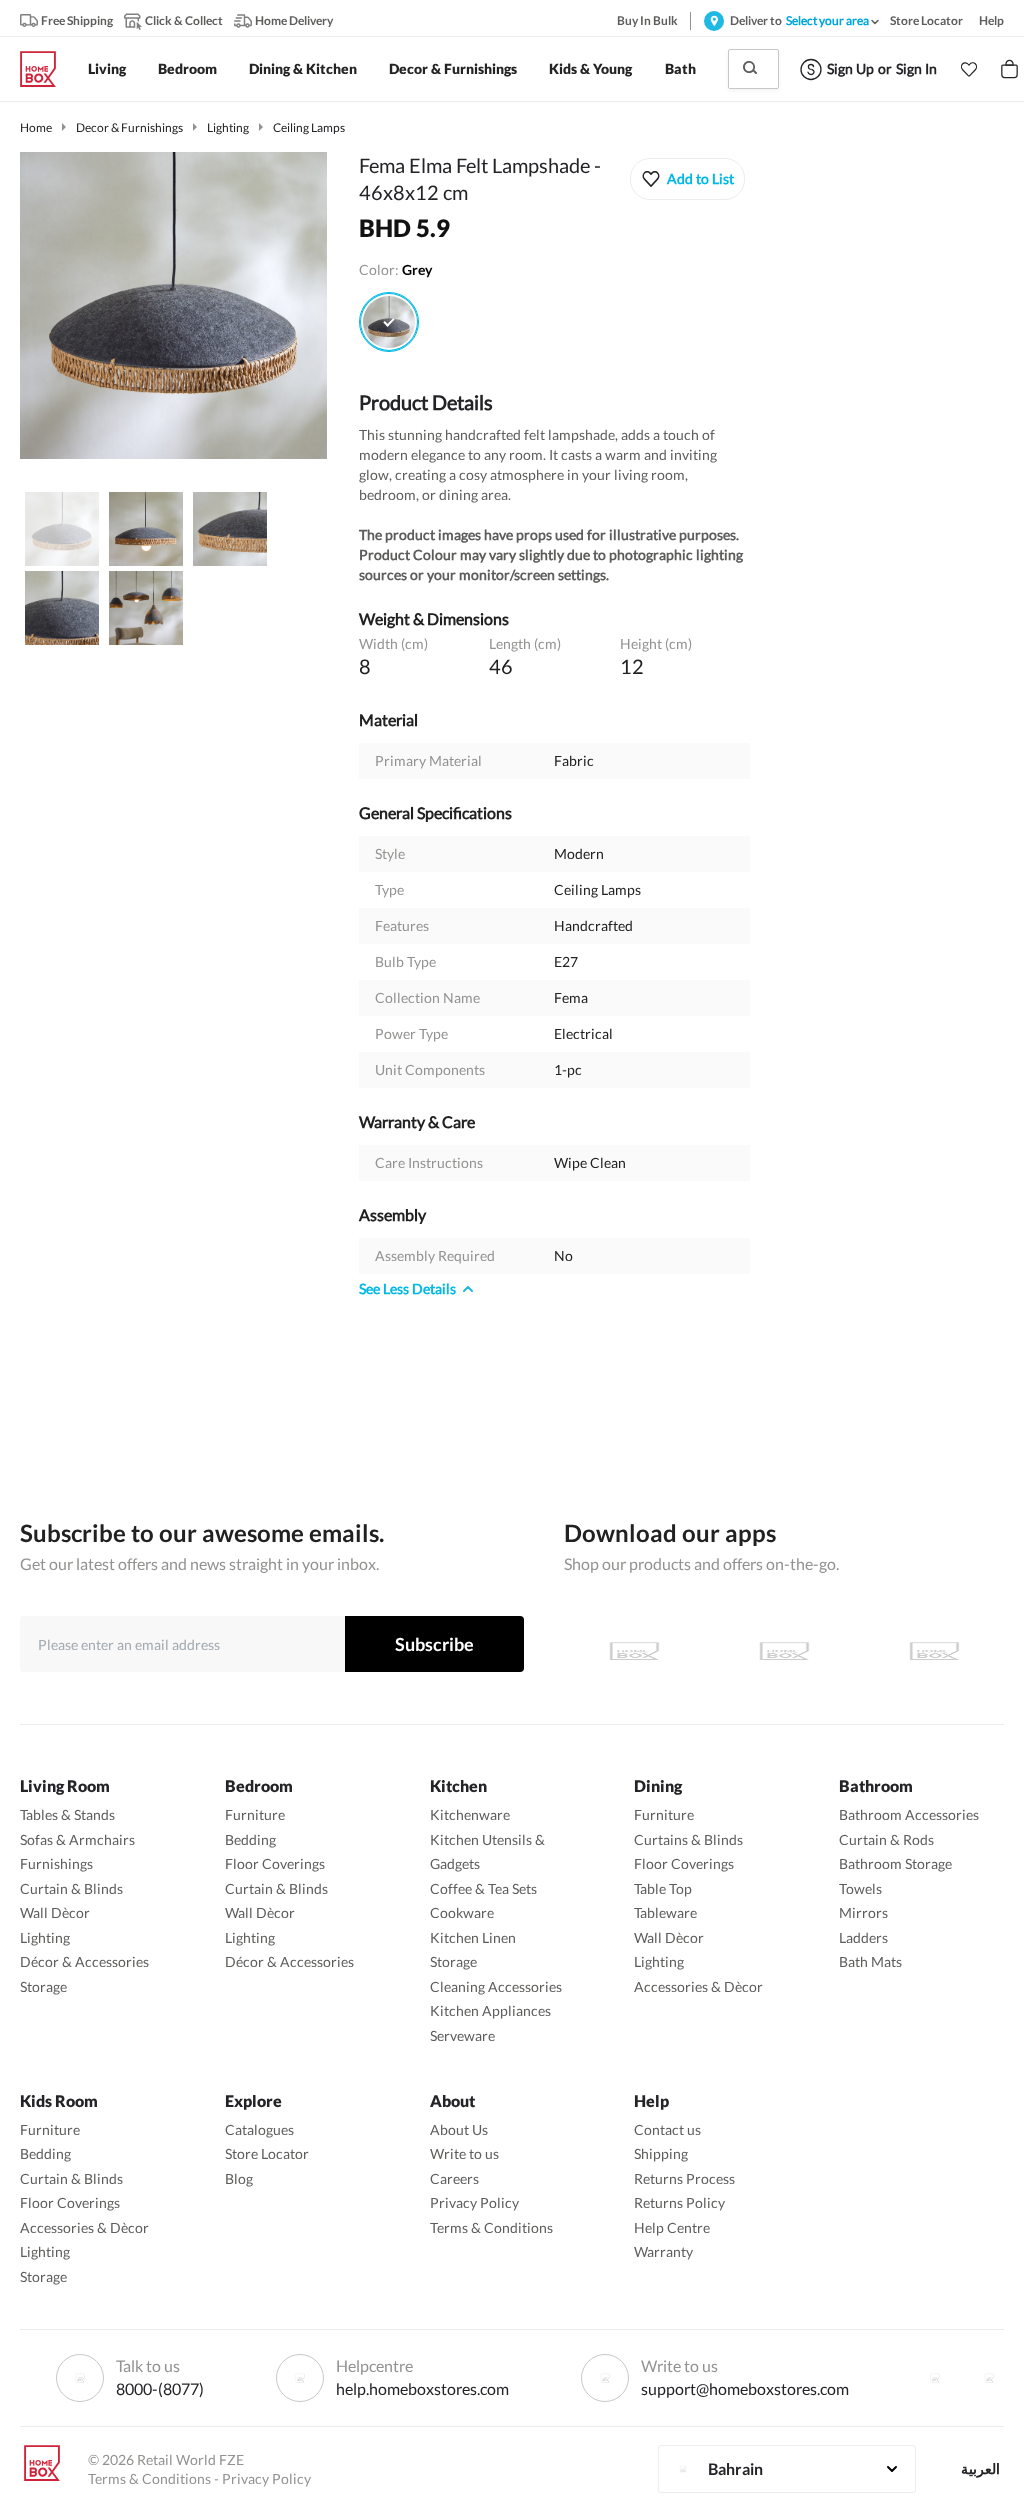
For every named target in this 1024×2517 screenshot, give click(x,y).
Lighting (228, 127)
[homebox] (46, 69)
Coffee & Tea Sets (483, 1888)
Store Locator (267, 2153)
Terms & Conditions (491, 2227)
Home (36, 127)
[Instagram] (989, 2378)
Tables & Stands (67, 1814)
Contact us (667, 2129)
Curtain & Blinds (71, 1888)
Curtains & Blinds (688, 1839)
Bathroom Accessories (909, 1814)
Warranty (663, 2251)
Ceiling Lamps (309, 127)
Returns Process (684, 2178)
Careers (454, 2178)
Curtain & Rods (886, 1839)
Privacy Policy (474, 2202)
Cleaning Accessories (496, 1986)
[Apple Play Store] (634, 1651)
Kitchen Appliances (490, 2010)
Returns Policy (679, 2202)
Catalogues (259, 2129)
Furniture (255, 1814)
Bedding (250, 1839)
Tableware (665, 1912)
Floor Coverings (275, 1863)
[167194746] (389, 322)
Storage (43, 1986)
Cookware (462, 1912)
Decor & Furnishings (129, 127)
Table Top (663, 1888)
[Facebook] (935, 2378)
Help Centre (672, 2227)
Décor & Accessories (84, 1961)
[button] (969, 69)
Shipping (661, 2153)
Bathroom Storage (895, 1863)
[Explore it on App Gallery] (934, 1651)
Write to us (464, 2153)
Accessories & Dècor (698, 1986)
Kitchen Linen (473, 1937)
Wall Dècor (55, 1912)
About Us (459, 2129)
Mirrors (863, 1912)
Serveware (462, 2035)
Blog (239, 2178)
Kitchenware (470, 1814)
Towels (860, 1888)
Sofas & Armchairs (77, 1839)
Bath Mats (870, 1961)
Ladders (863, 1937)
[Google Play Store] (784, 1651)
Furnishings (56, 1863)
